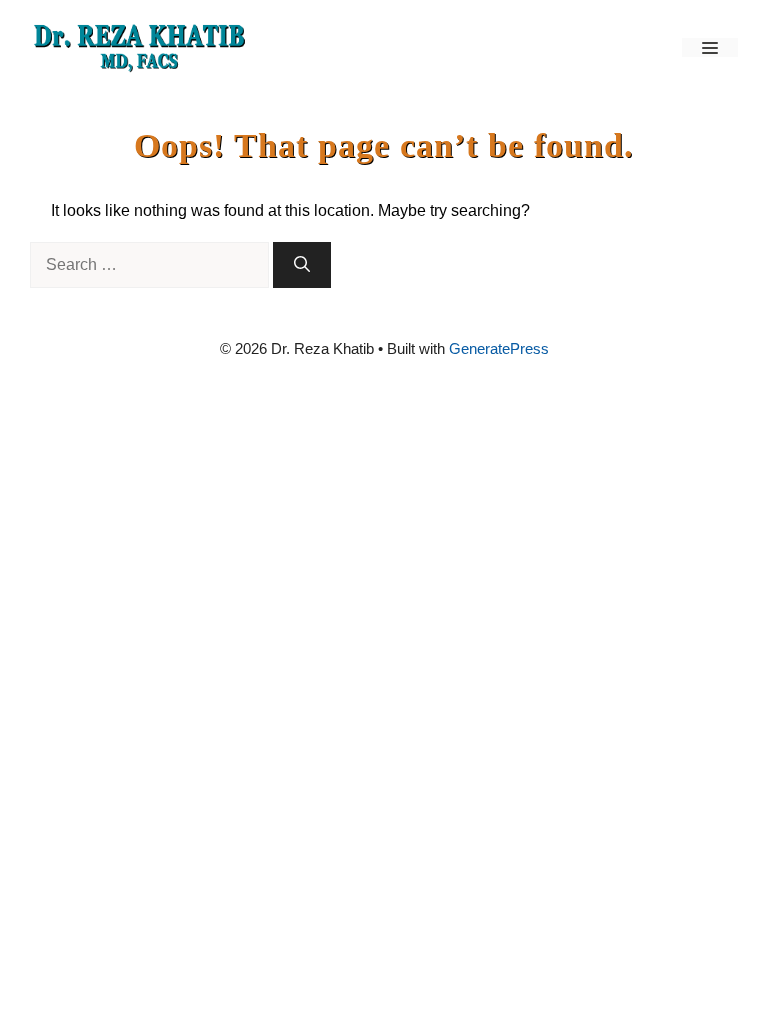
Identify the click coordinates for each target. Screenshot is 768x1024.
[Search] (302, 265)
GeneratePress (499, 348)
